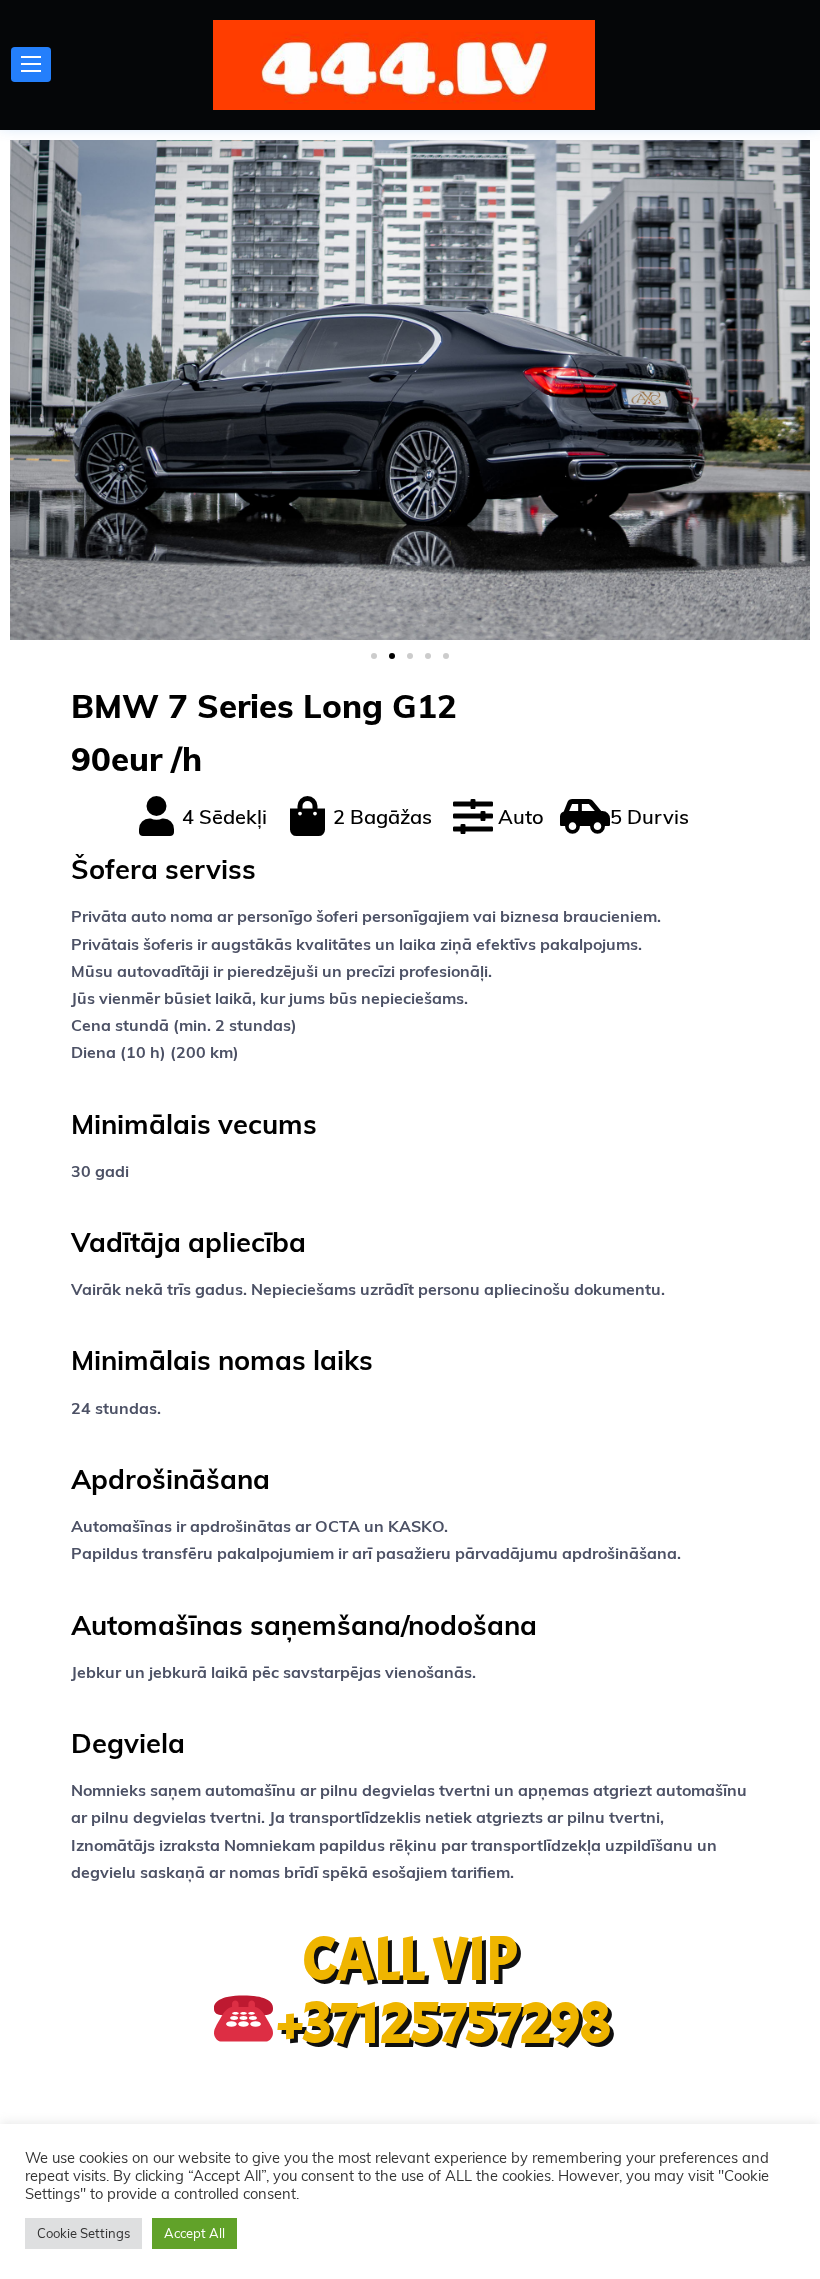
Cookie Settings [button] (83, 2233)
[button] (374, 656)
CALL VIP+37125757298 (443, 1991)
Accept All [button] (194, 2233)
